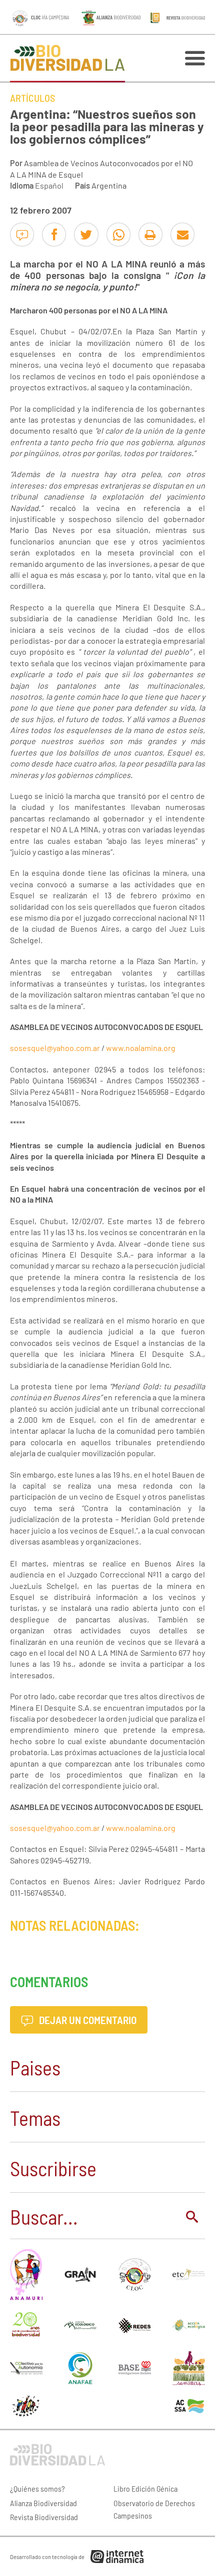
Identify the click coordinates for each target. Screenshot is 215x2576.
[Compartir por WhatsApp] (118, 235)
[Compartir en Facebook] (54, 235)
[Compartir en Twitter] (86, 235)
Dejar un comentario (87, 2020)
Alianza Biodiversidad (43, 2503)
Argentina (109, 185)
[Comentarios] (22, 235)
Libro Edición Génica (145, 2488)
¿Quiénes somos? (37, 2488)
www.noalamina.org (141, 1048)
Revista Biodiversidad (44, 2517)
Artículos (32, 98)
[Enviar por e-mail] (182, 235)
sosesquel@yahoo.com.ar (55, 1048)
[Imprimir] (150, 235)
